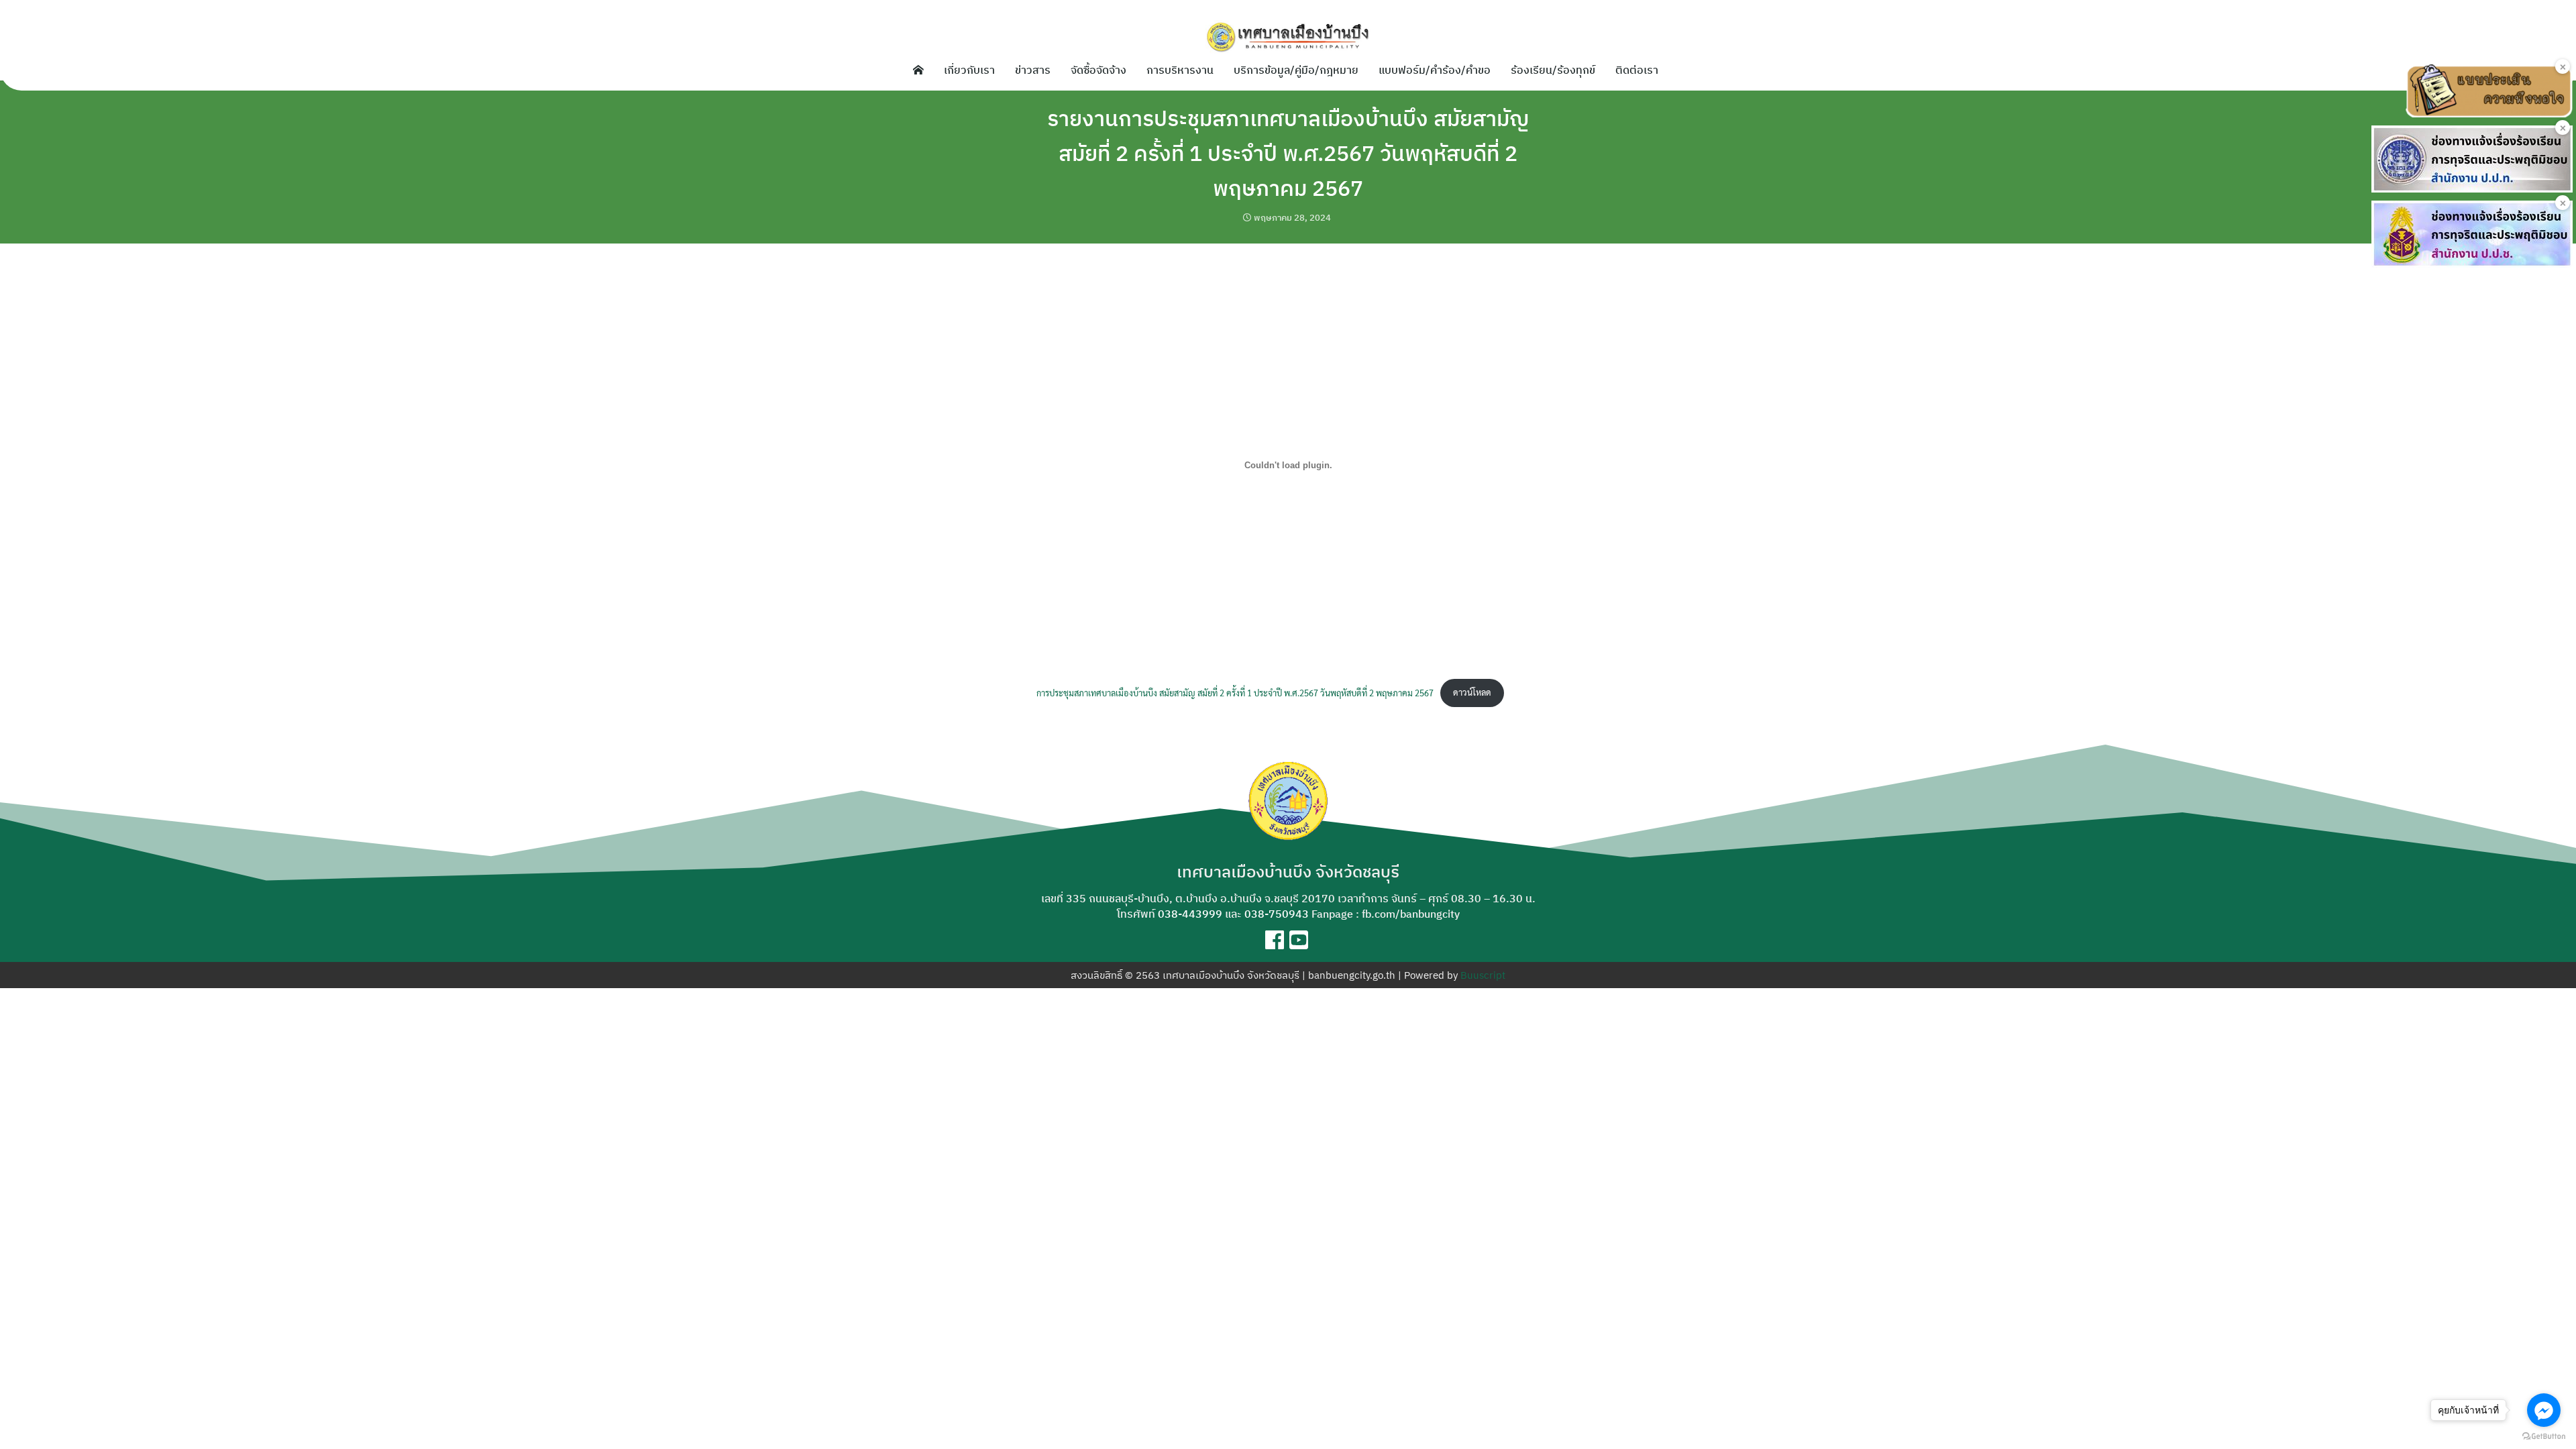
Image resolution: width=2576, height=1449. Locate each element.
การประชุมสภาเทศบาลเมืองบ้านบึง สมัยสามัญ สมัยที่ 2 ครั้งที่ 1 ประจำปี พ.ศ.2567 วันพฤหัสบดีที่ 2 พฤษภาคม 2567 (1235, 692)
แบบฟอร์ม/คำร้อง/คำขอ (1435, 70)
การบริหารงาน (1180, 70)
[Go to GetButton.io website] (2544, 1436)
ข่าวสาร (1033, 70)
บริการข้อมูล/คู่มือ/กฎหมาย (1296, 70)
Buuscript (1483, 975)
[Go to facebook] (2544, 1410)
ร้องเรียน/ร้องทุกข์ (1553, 70)
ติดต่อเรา (1637, 70)
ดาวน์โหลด (1472, 692)
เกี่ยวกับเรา (969, 70)
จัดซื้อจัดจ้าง (1098, 70)
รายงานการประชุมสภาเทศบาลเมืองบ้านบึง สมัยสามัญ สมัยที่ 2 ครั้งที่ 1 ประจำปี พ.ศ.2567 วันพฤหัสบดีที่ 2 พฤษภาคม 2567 (1288, 153)
